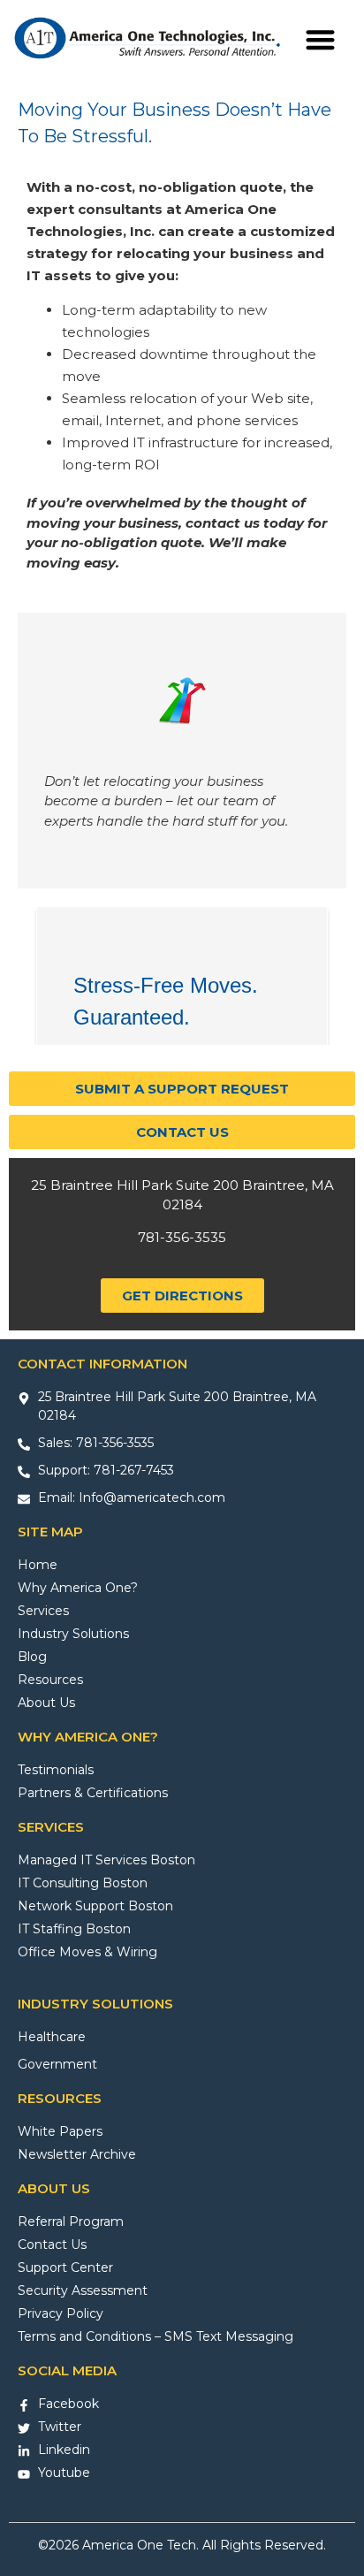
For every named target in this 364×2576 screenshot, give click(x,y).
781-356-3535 (182, 1237)
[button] (321, 39)
